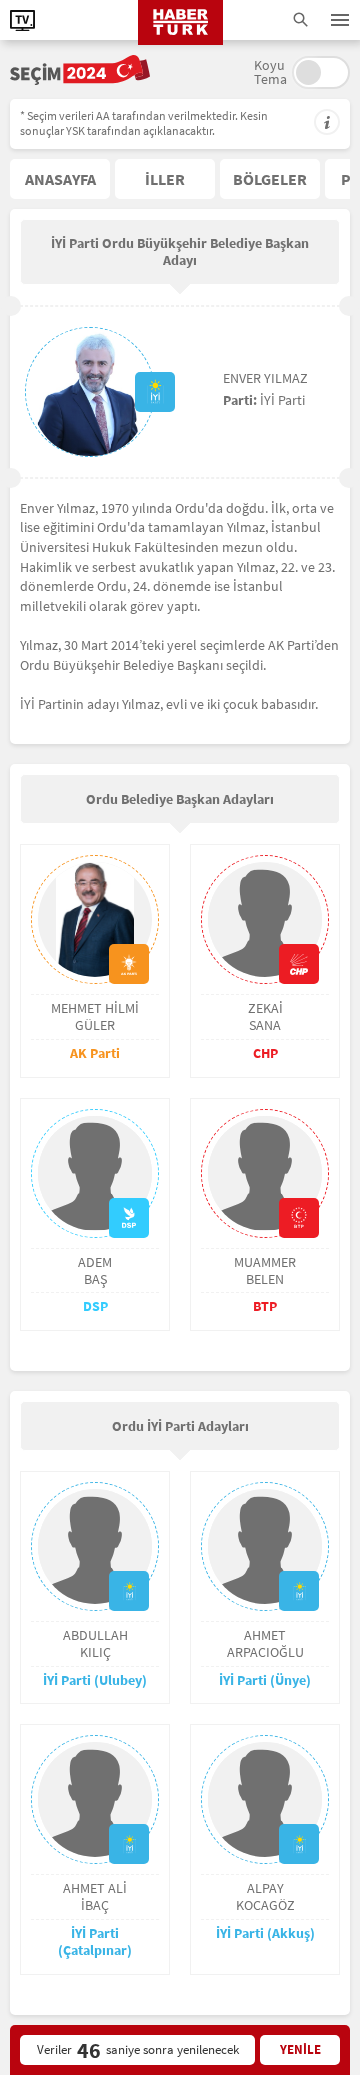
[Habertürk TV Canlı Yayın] (22, 20)
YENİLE (300, 2049)
